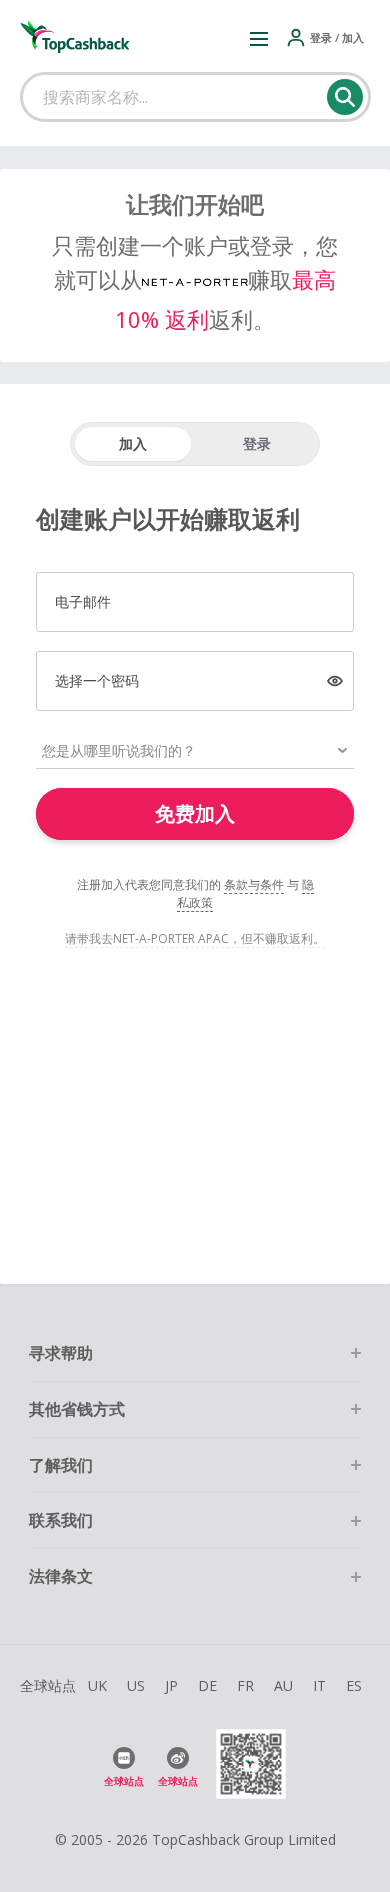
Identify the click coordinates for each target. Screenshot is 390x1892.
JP (171, 1685)
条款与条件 (254, 884)
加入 (133, 443)
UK (97, 1685)
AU (283, 1685)
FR (245, 1685)
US (136, 1685)
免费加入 (195, 813)
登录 (257, 443)
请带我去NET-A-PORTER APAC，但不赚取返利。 (195, 938)
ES (354, 1685)
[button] (259, 38)
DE (207, 1685)
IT (319, 1685)
